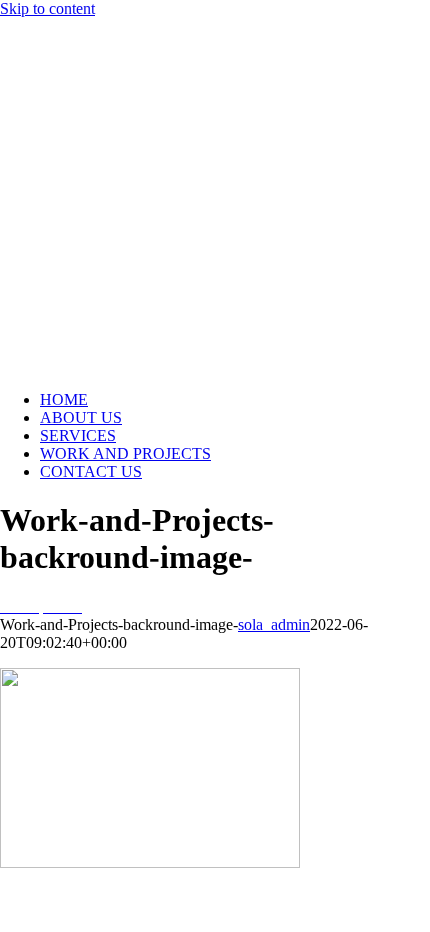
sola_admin (274, 624)
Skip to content (47, 8)
